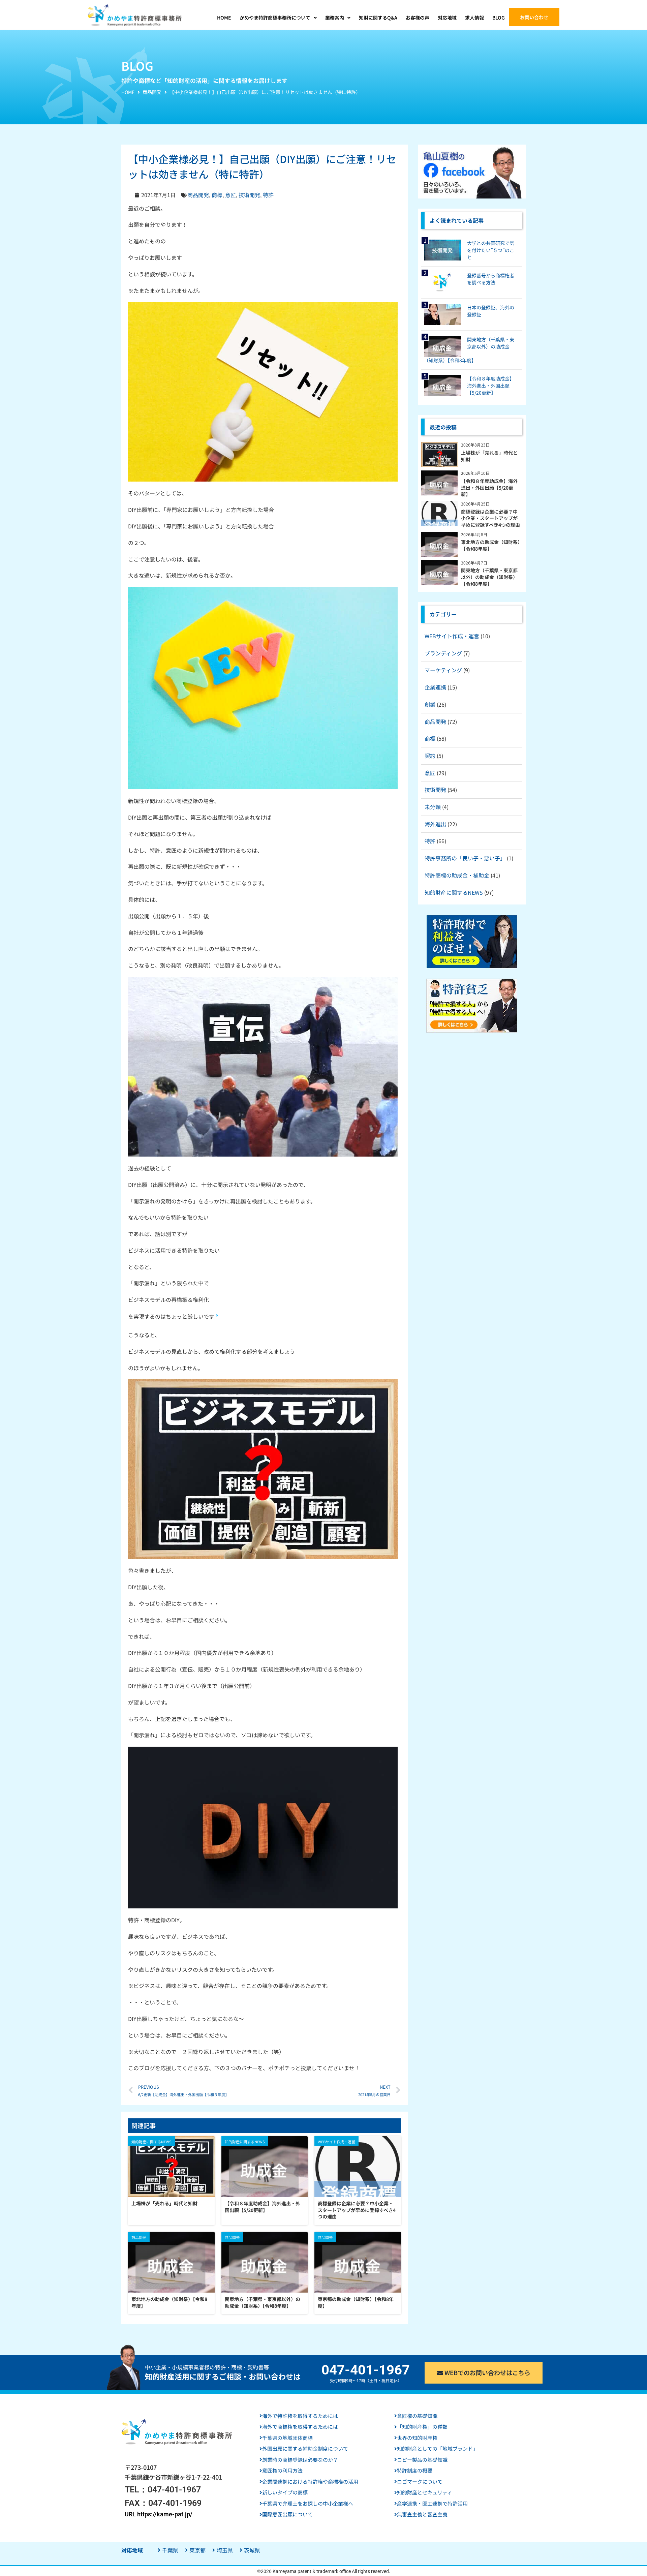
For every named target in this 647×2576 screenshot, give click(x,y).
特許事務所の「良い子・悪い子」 (465, 858)
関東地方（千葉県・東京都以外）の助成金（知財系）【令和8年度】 (263, 2303)
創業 (430, 704)
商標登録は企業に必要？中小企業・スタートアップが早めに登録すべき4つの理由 (357, 2210)
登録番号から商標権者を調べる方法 (491, 279)
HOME (128, 92)
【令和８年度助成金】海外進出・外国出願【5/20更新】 (263, 2207)
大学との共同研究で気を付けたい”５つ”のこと (491, 250)
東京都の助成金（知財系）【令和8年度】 (356, 2303)
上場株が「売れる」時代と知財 (164, 2203)
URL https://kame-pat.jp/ (159, 2514)
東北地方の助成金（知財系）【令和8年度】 (169, 2303)
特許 (268, 195)
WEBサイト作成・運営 (452, 636)
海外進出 (435, 824)
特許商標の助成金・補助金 (457, 875)
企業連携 (435, 687)
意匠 (230, 195)
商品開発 (152, 92)
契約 (430, 756)
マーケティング (443, 670)
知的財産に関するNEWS (454, 892)
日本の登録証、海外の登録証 (491, 311)
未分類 (433, 807)
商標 (217, 195)
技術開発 (249, 195)
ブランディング (443, 653)
